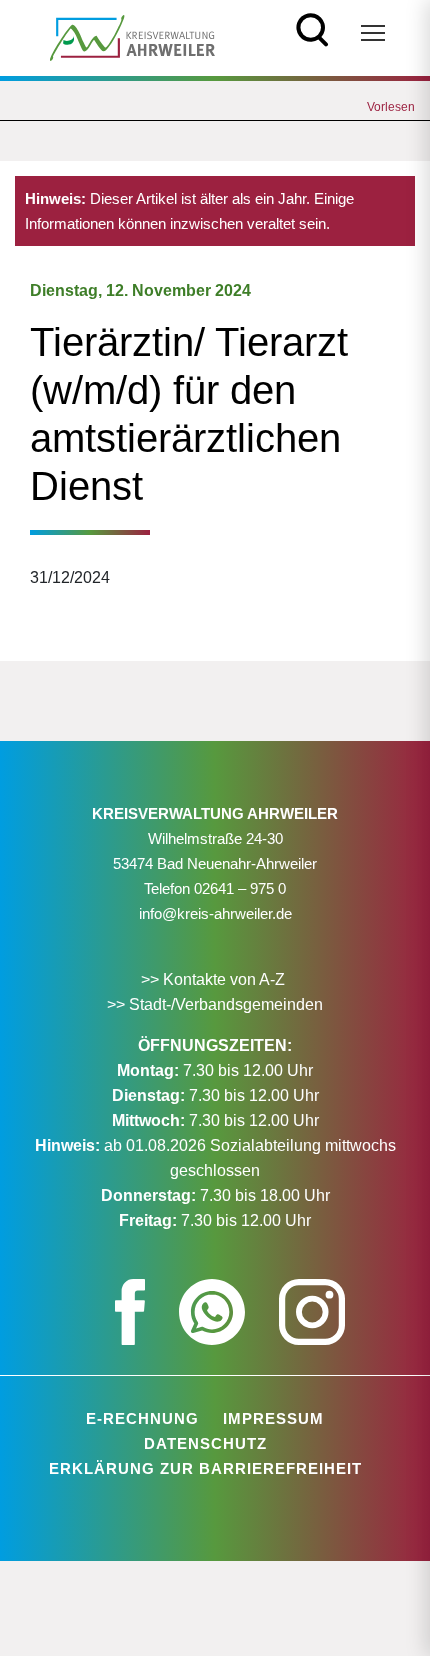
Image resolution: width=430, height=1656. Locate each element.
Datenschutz (205, 1443)
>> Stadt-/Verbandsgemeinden (215, 1004)
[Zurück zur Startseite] (132, 36)
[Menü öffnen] (373, 33)
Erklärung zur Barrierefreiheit (205, 1468)
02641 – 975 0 (240, 888)
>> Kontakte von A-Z (215, 979)
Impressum (273, 1418)
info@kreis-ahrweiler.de (215, 913)
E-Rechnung (142, 1418)
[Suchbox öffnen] (312, 27)
